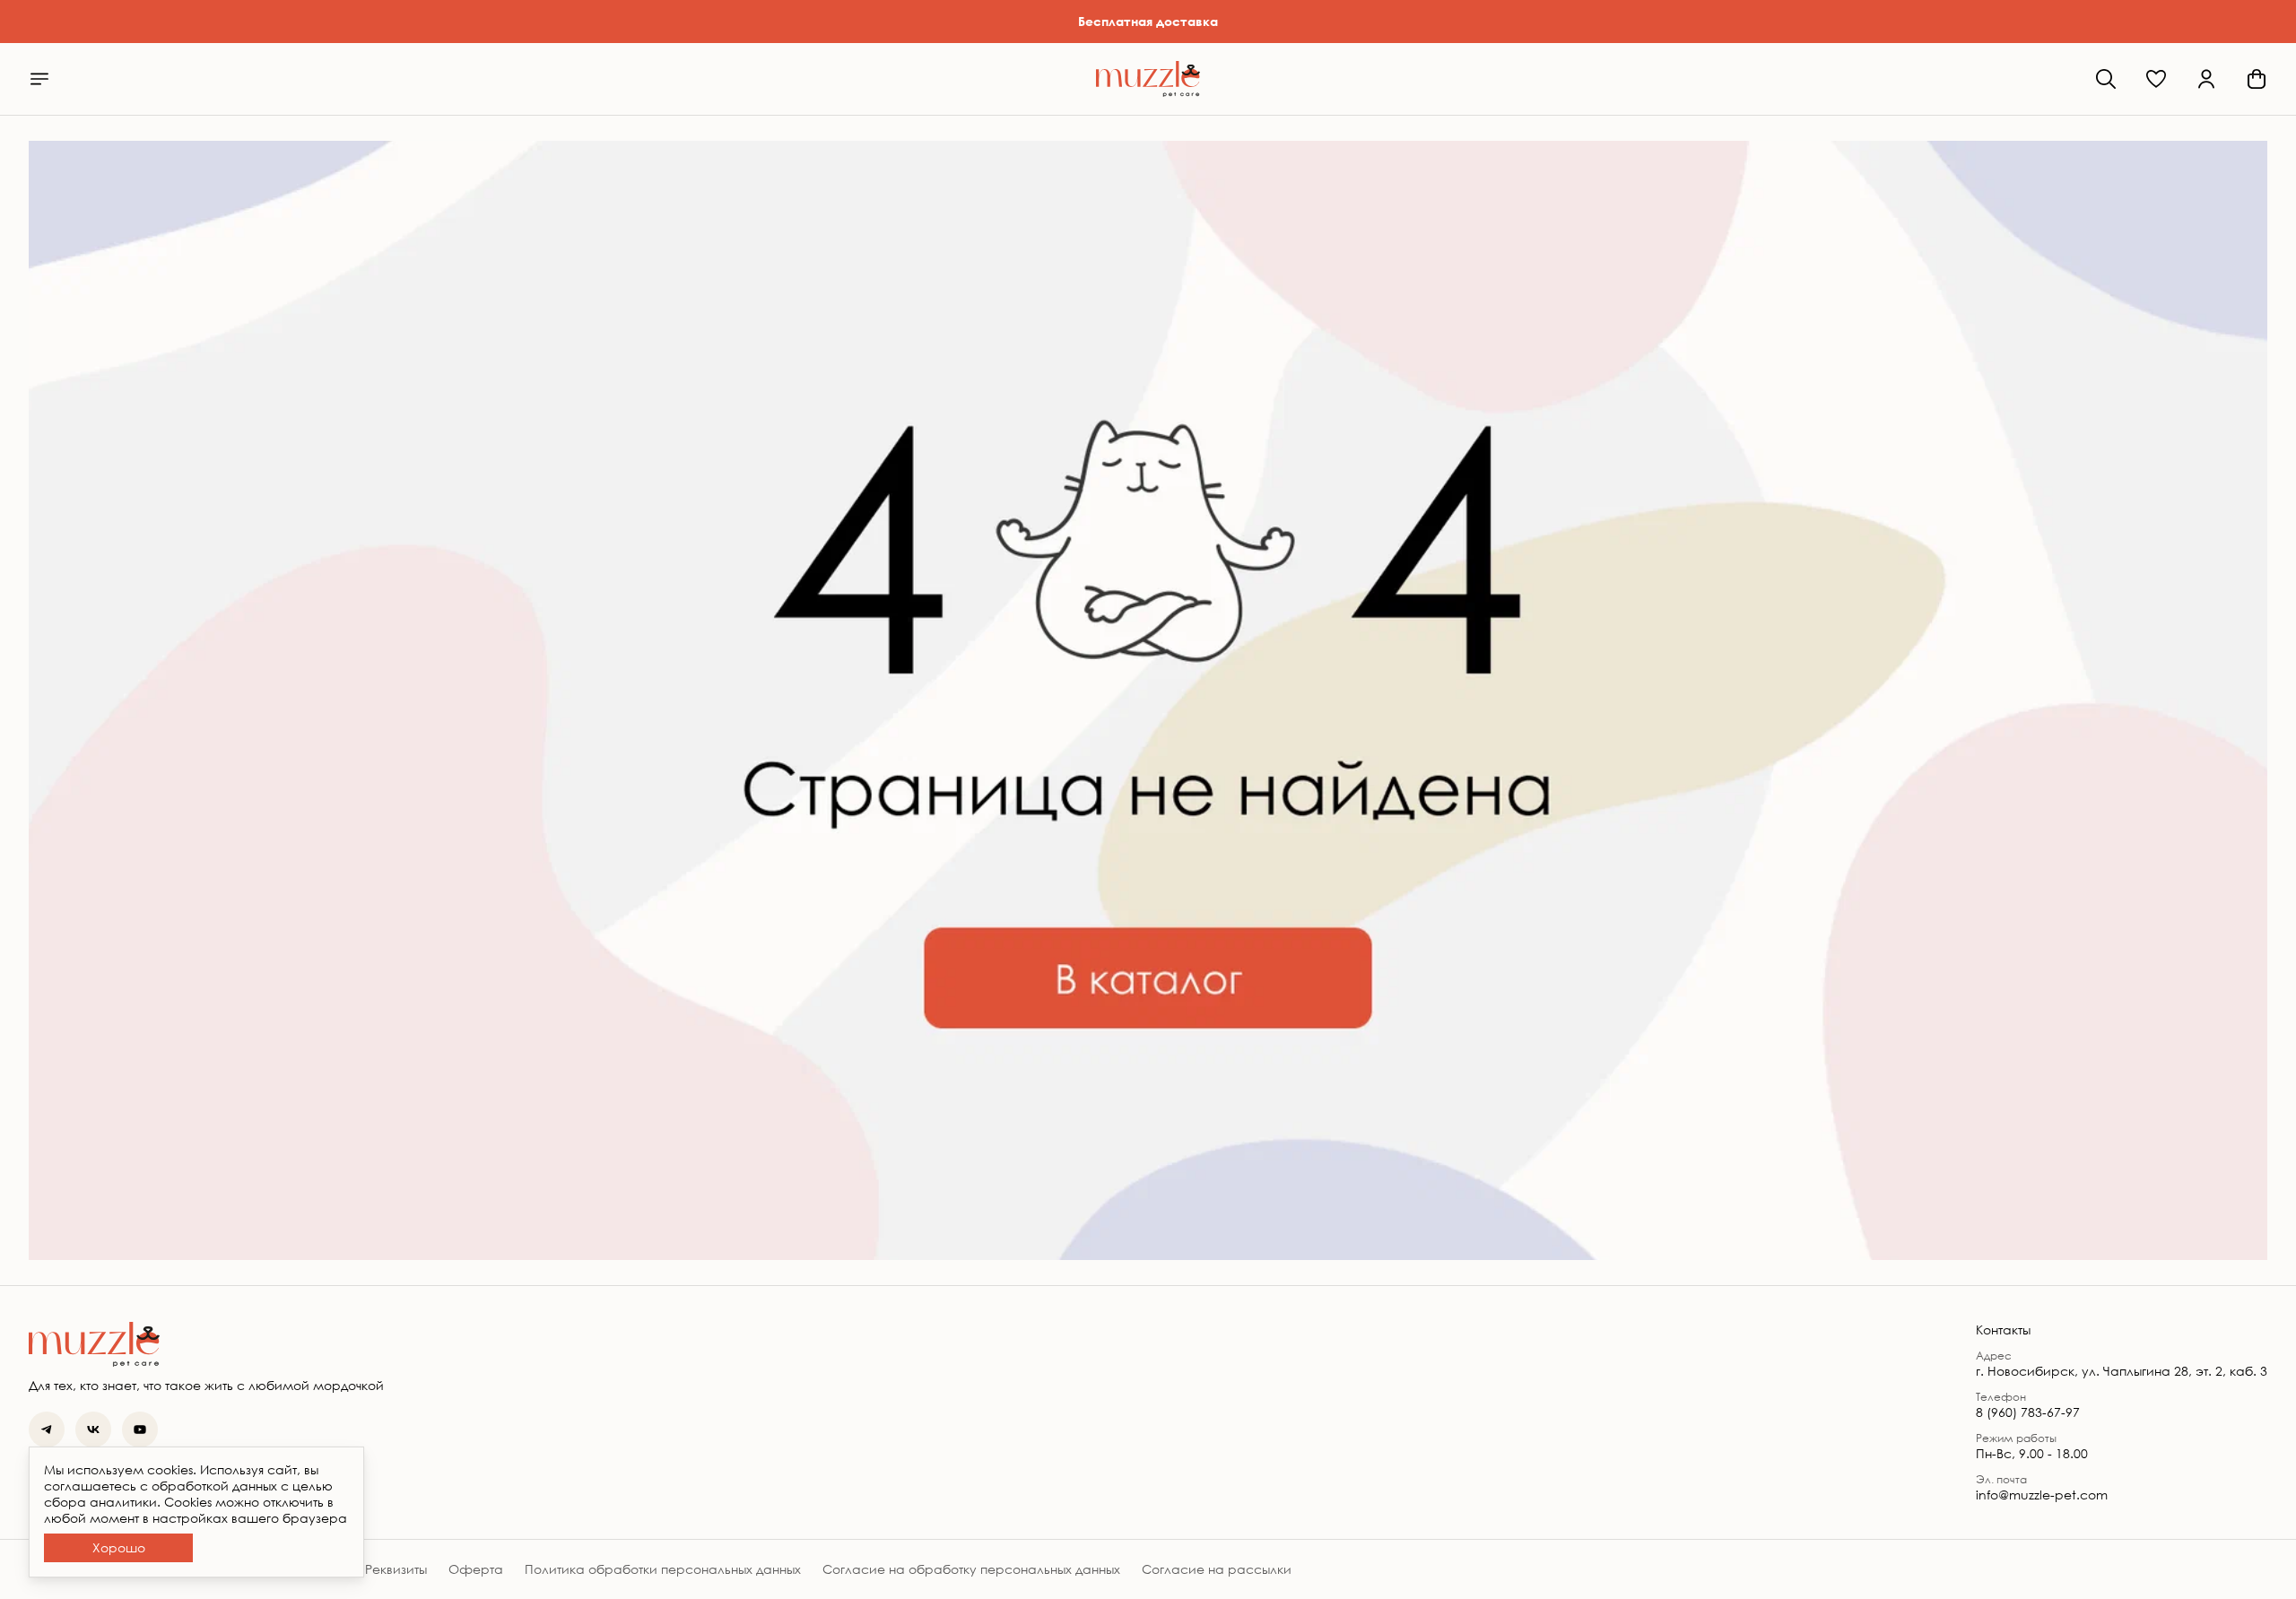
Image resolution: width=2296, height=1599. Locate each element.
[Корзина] (2257, 79)
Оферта (476, 1569)
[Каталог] (39, 79)
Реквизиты (396, 1569)
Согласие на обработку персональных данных (971, 1569)
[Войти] (2206, 79)
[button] (2156, 79)
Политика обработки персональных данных (663, 1569)
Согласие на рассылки (1217, 1569)
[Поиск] (2106, 79)
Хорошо (119, 1547)
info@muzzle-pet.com (2042, 1495)
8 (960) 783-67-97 (2028, 1412)
